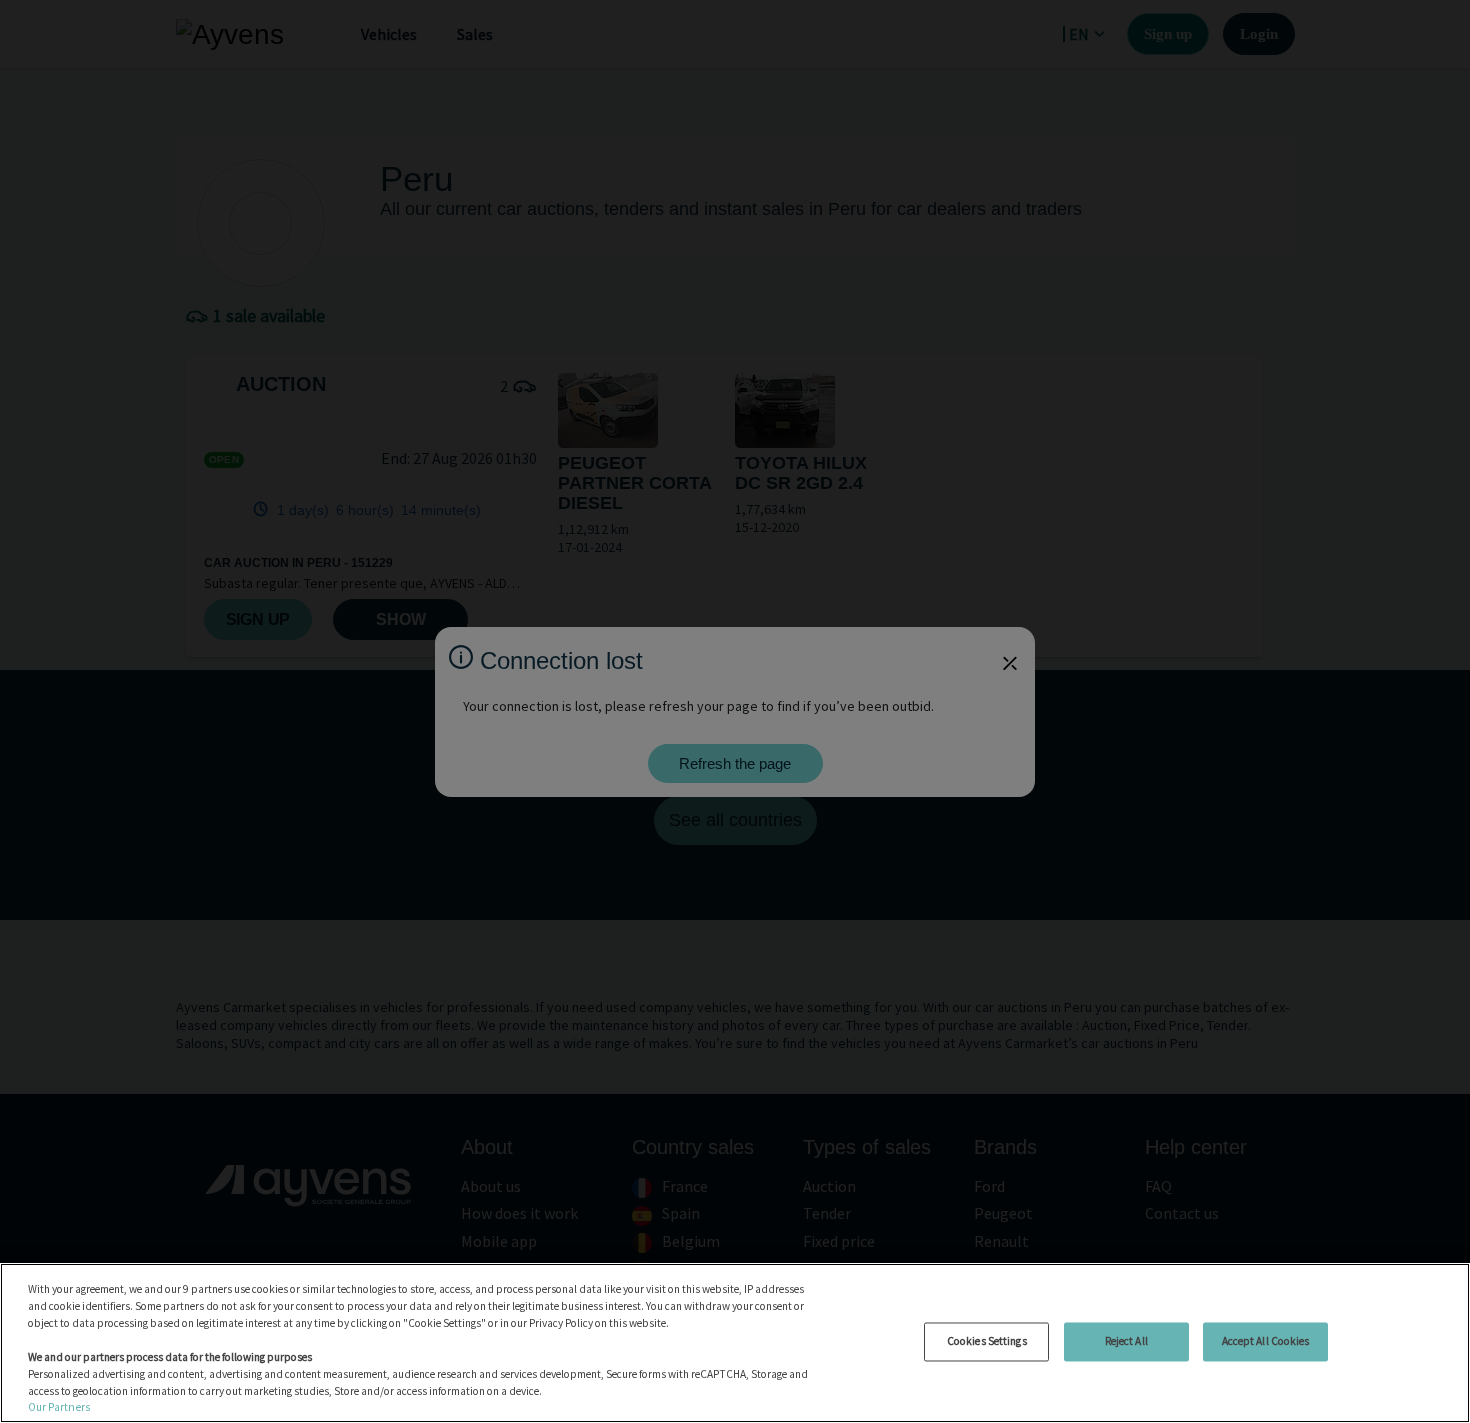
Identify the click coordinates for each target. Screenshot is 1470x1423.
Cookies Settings (987, 1341)
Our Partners (59, 1407)
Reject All (1126, 1341)
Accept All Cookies (1266, 1341)
